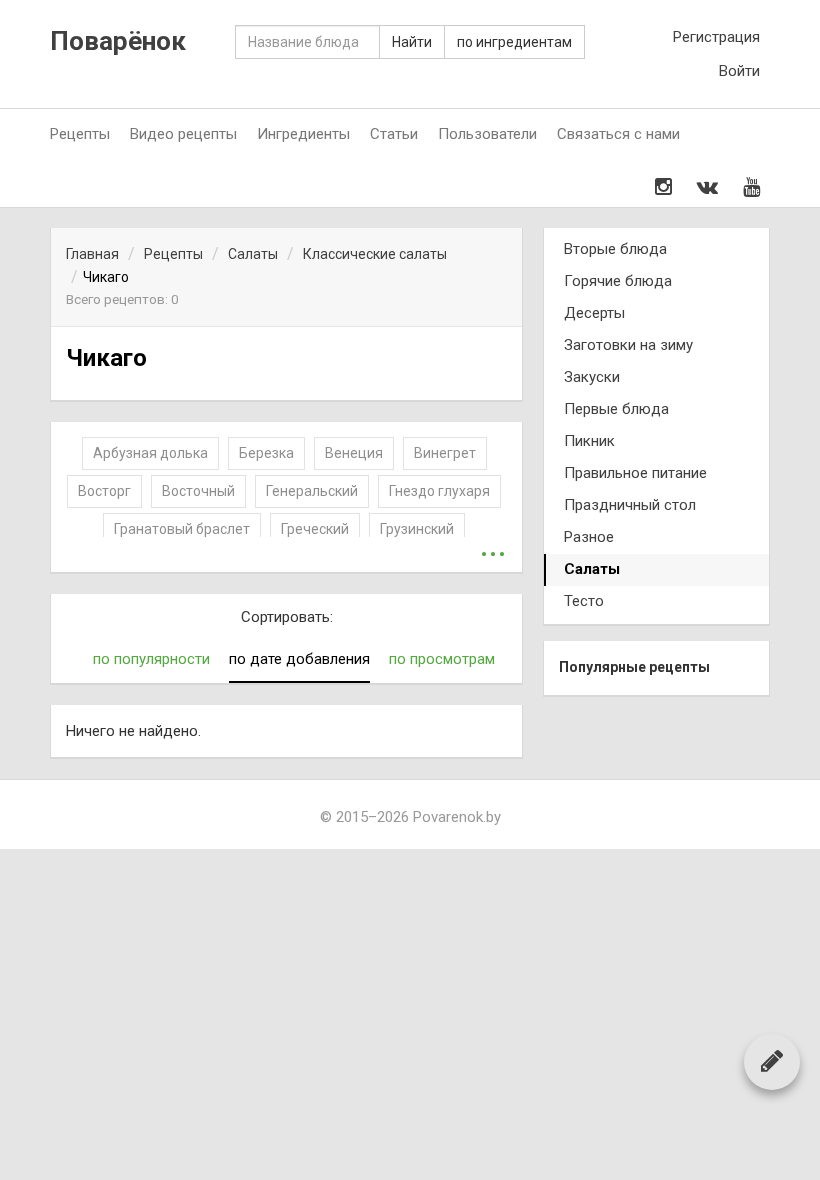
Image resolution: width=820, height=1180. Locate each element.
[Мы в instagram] (663, 187)
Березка (266, 453)
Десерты (594, 313)
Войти (739, 71)
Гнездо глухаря (439, 491)
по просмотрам (442, 659)
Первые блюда (616, 409)
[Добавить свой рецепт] (772, 1061)
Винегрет (445, 453)
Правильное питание (635, 473)
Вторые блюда (615, 249)
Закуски (592, 377)
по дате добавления (299, 659)
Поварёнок (118, 41)
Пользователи (487, 134)
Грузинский (417, 529)
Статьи (394, 134)
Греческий (315, 529)
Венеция (354, 453)
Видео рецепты (183, 134)
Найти (412, 42)
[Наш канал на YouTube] (751, 187)
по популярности (151, 659)
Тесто (584, 601)
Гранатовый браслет (182, 529)
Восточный (198, 491)
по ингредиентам (514, 42)
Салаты (592, 569)
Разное (589, 537)
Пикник (589, 441)
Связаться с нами (618, 134)
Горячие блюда (618, 281)
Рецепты (80, 134)
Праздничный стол (630, 505)
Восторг (104, 491)
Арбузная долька (150, 453)
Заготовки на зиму (628, 345)
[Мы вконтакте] (707, 187)
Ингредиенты (303, 134)
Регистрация (716, 37)
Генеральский (312, 491)
